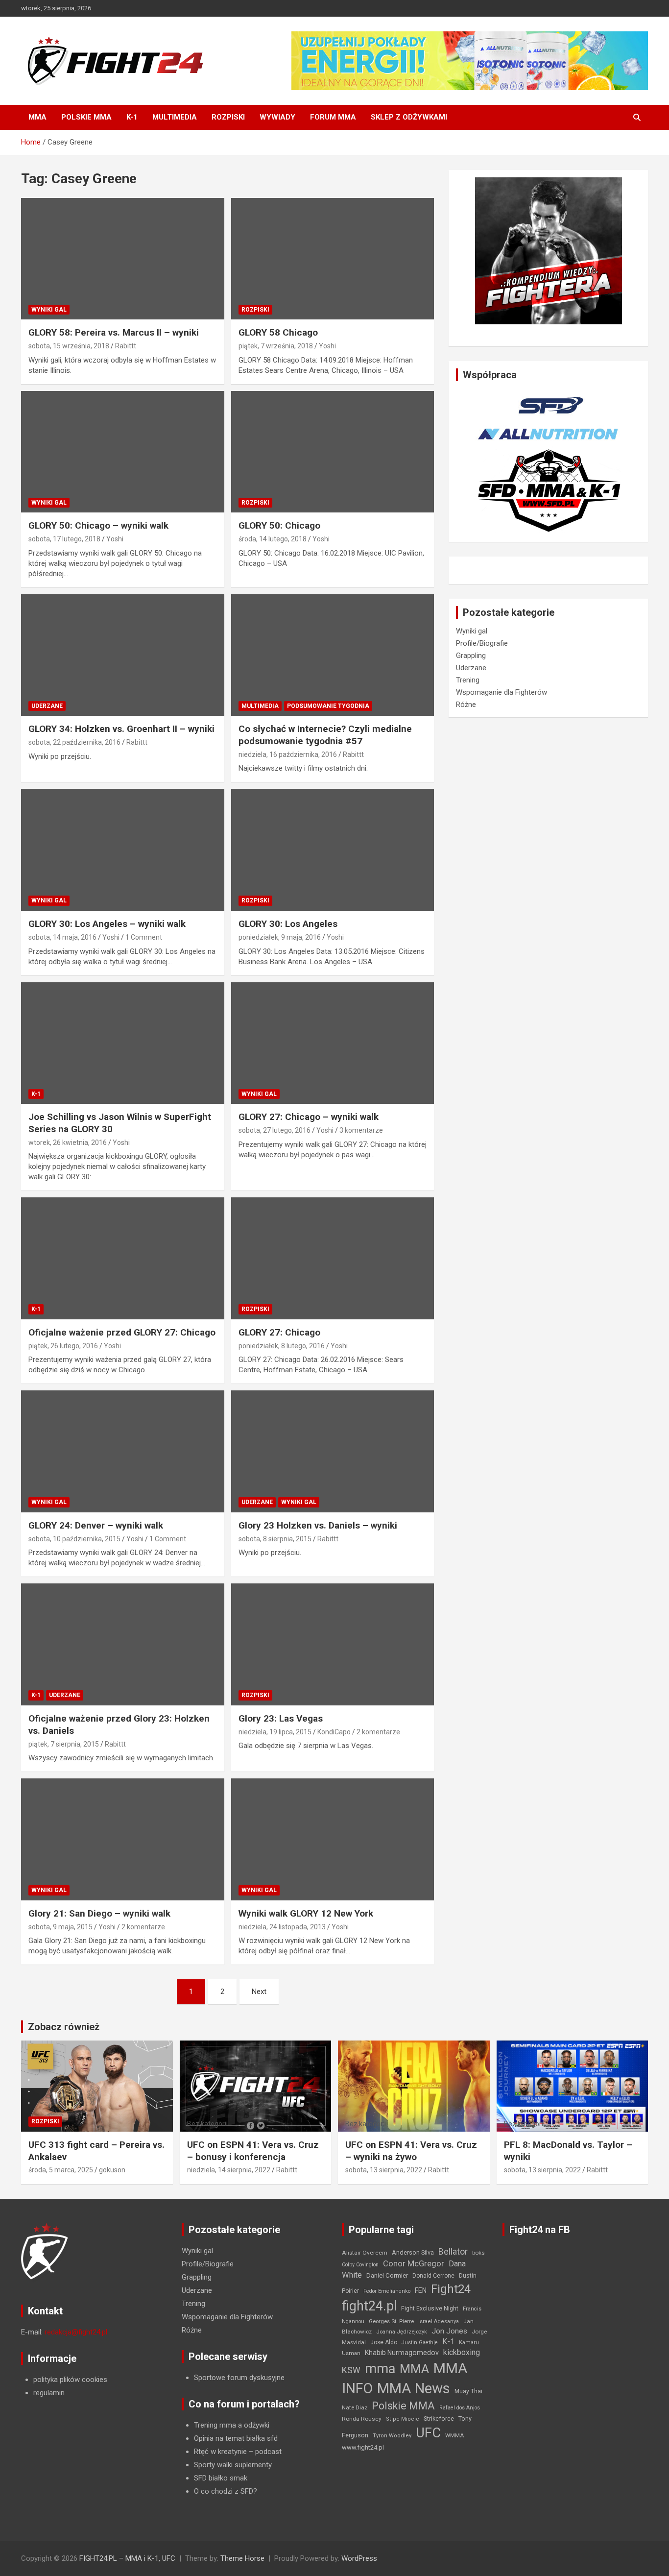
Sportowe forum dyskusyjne (239, 2378)
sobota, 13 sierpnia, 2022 (384, 2170)
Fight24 (451, 2289)
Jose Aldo (384, 2342)
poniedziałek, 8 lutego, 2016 (282, 1346)
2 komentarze (378, 1732)
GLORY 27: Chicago (279, 1332)
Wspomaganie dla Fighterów (502, 692)
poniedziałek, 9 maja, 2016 (280, 937)
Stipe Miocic (403, 2419)
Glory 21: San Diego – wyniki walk (99, 1913)
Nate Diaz (355, 2407)
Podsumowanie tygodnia (328, 706)
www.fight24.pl (363, 2447)
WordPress (359, 2558)
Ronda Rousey (362, 2419)
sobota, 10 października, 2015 (74, 1539)
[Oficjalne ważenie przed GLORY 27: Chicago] (123, 1259)
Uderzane (47, 706)
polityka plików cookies (70, 2380)
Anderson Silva (413, 2252)
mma (380, 2369)
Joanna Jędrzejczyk (402, 2332)
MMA (37, 117)
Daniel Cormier (387, 2275)
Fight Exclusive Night (430, 2309)
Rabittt (126, 346)
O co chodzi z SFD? (226, 2491)
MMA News (414, 2388)
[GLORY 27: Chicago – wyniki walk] (332, 1043)
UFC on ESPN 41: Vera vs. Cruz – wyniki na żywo (411, 2151)
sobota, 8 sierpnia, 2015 (275, 1539)
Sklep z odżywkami (409, 117)
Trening (468, 680)
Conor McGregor (414, 2264)
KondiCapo (334, 1732)
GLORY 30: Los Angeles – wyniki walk (107, 924)
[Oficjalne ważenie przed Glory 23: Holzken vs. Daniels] (123, 1645)
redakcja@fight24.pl (76, 2332)
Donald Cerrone (433, 2276)
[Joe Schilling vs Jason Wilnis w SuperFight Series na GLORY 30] (123, 1043)
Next (259, 1992)
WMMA (454, 2435)
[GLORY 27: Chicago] (332, 1259)
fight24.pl (369, 2306)
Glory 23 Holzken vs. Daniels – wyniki (318, 1525)
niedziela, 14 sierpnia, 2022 (229, 2170)
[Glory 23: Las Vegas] (332, 1645)
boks (478, 2253)
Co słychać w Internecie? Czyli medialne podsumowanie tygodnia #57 (325, 735)
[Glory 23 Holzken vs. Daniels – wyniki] (332, 1452)
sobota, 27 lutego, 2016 (275, 1130)
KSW (351, 2370)
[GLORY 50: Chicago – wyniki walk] (123, 452)
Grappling (471, 656)
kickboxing (462, 2352)
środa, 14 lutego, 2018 (273, 539)
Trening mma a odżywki (232, 2425)
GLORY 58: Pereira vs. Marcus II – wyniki (114, 332)
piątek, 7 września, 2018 (276, 346)
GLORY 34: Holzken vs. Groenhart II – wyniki (121, 729)
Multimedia (175, 117)
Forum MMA (333, 117)
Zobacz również (64, 2027)
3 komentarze (361, 1130)
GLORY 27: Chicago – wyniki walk (309, 1117)
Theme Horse (242, 2558)
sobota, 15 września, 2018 (69, 346)
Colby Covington (360, 2265)
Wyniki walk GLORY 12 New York (306, 1913)
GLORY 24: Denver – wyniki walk (96, 1525)
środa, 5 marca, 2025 (61, 2170)
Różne (466, 705)
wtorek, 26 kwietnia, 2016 (68, 1142)
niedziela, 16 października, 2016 (288, 754)
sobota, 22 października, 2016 (74, 742)
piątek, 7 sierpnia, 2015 (64, 1744)
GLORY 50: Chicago (279, 525)
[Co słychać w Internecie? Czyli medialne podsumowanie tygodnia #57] (332, 655)
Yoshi (327, 346)
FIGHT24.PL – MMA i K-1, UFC (127, 2558)
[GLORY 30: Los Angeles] (332, 850)
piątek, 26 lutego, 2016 (63, 1346)
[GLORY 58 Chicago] (332, 259)
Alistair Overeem (365, 2253)
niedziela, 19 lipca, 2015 (275, 1732)
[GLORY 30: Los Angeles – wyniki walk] (123, 850)
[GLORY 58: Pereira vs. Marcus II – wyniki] (123, 259)
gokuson (112, 2170)
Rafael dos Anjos (460, 2408)
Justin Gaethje (420, 2343)
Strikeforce (439, 2418)
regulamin (49, 2393)
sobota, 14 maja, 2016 (62, 937)
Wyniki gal (49, 310)
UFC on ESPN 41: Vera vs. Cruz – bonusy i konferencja (253, 2151)
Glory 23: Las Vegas (281, 1718)
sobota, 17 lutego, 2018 (64, 539)
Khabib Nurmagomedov (402, 2353)
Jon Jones (449, 2331)
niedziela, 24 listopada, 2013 (282, 1927)
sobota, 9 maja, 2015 (60, 1927)
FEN (421, 2290)
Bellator (453, 2252)
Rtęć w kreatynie (220, 2452)
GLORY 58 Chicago (278, 332)
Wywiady (277, 117)
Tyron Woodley (392, 2436)
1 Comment (144, 937)
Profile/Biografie (482, 643)
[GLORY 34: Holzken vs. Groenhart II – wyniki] (123, 655)
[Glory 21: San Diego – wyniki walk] (123, 1839)
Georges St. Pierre (391, 2321)
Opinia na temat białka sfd (236, 2438)
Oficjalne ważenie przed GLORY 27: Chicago (122, 1332)
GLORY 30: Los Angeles (288, 924)
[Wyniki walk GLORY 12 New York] (332, 1839)
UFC (428, 2433)
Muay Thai (468, 2391)
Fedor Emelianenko (387, 2291)
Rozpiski (228, 117)
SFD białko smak (221, 2478)
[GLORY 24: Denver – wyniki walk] (123, 1452)
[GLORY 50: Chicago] (332, 452)
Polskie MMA (86, 117)
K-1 (132, 117)
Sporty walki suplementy (233, 2465)
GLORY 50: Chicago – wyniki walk (98, 525)
